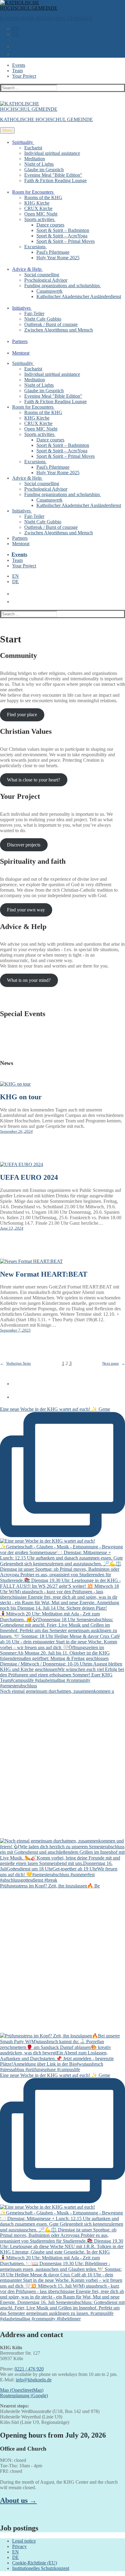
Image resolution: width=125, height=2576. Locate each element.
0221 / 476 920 (29, 2369)
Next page (114, 1363)
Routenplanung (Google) (24, 2396)
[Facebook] (13, 1382)
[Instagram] (13, 1395)
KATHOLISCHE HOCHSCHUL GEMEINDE (46, 18)
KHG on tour (21, 1097)
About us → (18, 2500)
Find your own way (26, 910)
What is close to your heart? (34, 780)
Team (17, 71)
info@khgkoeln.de (34, 2380)
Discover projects (24, 845)
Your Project (24, 76)
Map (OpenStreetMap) (22, 2390)
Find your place (22, 715)
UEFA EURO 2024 (29, 1177)
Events (19, 65)
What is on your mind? (29, 980)
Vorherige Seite (15, 1363)
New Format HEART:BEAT (44, 1274)
